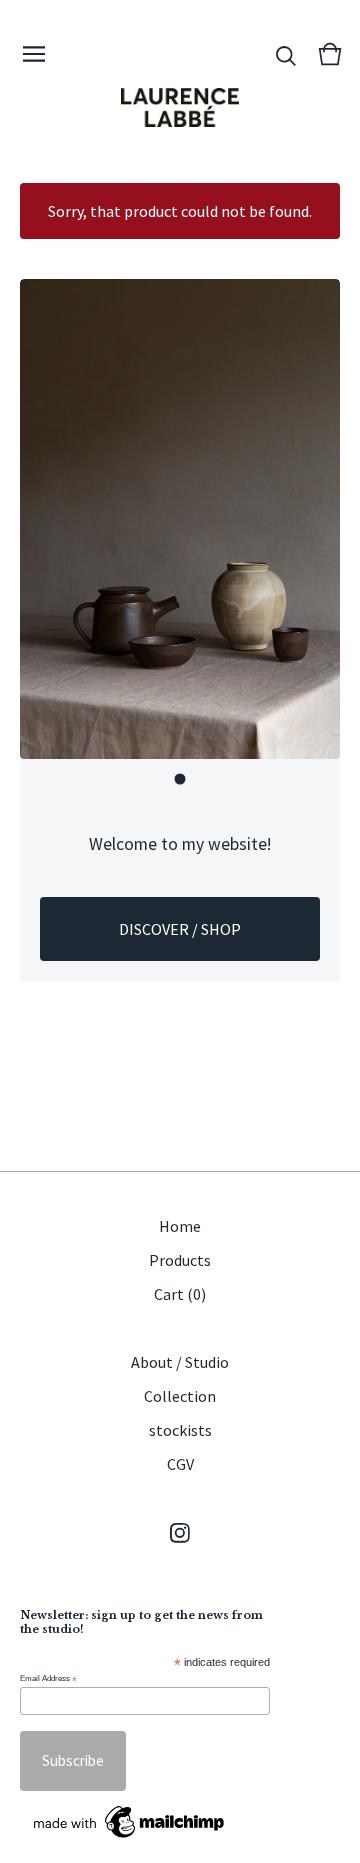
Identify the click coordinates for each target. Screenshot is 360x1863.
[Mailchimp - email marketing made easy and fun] (130, 1822)
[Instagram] (180, 1533)
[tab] (180, 779)
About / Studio (180, 1362)
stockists (180, 1430)
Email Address (48, 1679)
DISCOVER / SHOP (180, 929)
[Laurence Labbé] (180, 107)
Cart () (180, 1294)
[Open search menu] (286, 54)
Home (180, 1226)
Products (180, 1260)
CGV (180, 1464)
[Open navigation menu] (34, 54)
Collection (180, 1396)
